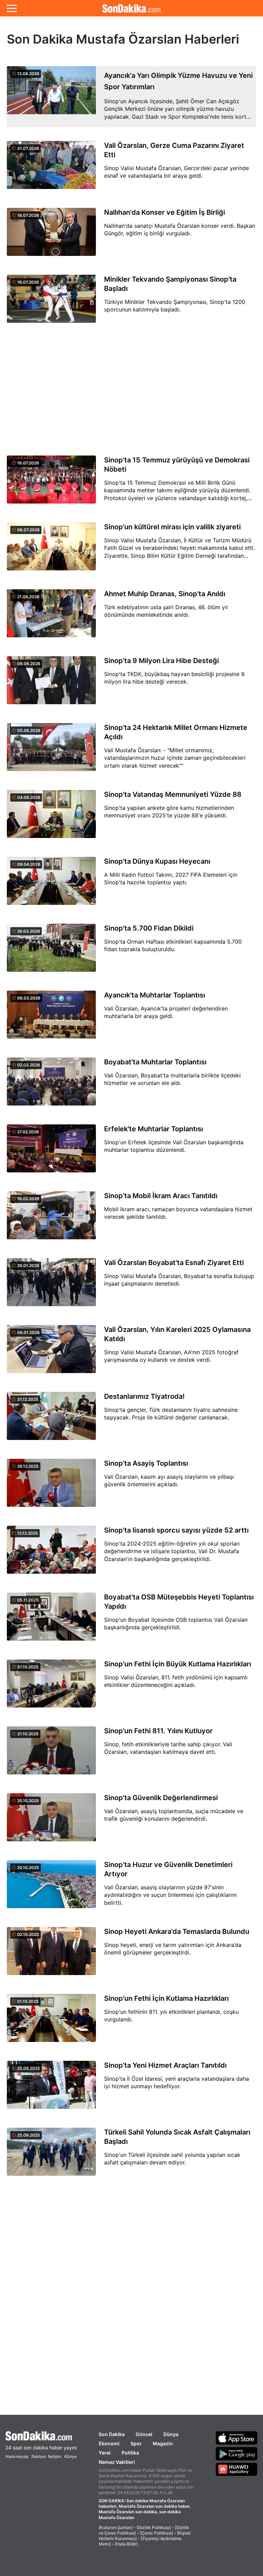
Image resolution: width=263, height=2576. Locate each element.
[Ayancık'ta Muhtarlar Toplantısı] (51, 1019)
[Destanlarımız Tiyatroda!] (51, 1420)
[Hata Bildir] (126, 2544)
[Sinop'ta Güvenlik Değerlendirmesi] (51, 1821)
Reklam (39, 2456)
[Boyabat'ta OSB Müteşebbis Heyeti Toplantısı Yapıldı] (51, 1621)
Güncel (144, 2434)
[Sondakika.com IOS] (237, 2438)
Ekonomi (109, 2443)
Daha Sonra (147, 52)
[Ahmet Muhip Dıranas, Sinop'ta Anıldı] (51, 617)
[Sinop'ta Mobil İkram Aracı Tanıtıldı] (51, 1219)
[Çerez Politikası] (156, 2533)
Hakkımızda (17, 2456)
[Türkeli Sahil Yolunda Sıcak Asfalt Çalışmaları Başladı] (51, 2156)
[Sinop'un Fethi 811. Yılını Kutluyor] (51, 1754)
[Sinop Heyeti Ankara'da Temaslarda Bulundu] (51, 1955)
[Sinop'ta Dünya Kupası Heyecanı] (51, 885)
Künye (71, 2456)
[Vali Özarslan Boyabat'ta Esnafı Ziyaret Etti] (51, 1286)
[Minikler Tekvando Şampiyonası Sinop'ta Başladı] (51, 303)
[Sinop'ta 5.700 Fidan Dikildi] (51, 952)
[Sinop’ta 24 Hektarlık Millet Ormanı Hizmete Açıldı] (51, 751)
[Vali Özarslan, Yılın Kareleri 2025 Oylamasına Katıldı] (51, 1353)
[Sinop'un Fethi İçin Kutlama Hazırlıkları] (51, 2022)
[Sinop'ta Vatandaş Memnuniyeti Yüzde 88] (51, 818)
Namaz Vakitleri (117, 2462)
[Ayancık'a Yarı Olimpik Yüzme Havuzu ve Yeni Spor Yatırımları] (51, 97)
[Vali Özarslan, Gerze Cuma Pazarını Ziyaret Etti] (51, 169)
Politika (130, 2453)
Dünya (171, 2434)
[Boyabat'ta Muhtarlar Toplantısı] (51, 1085)
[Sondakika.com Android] (237, 2454)
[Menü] (12, 8)
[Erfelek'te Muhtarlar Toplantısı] (51, 1152)
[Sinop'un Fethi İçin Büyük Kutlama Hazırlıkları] (51, 1687)
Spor (136, 2443)
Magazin (163, 2443)
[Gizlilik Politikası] (154, 2527)
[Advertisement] (131, 390)
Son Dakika (112, 2434)
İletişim (55, 2456)
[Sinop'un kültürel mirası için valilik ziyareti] (51, 550)
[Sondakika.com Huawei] (237, 2469)
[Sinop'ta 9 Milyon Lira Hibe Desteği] (51, 684)
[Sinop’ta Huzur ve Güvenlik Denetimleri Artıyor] (51, 1888)
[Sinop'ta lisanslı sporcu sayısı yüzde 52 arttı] (51, 1554)
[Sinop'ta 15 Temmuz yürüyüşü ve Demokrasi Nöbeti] (51, 483)
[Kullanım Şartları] (116, 2527)
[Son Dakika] (41, 2436)
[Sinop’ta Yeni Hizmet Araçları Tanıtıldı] (51, 2089)
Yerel (105, 2453)
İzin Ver (189, 52)
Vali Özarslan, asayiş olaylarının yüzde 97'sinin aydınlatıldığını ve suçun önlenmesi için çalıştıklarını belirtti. (170, 1895)
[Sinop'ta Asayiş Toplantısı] (51, 1487)
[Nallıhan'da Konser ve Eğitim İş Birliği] (51, 236)
